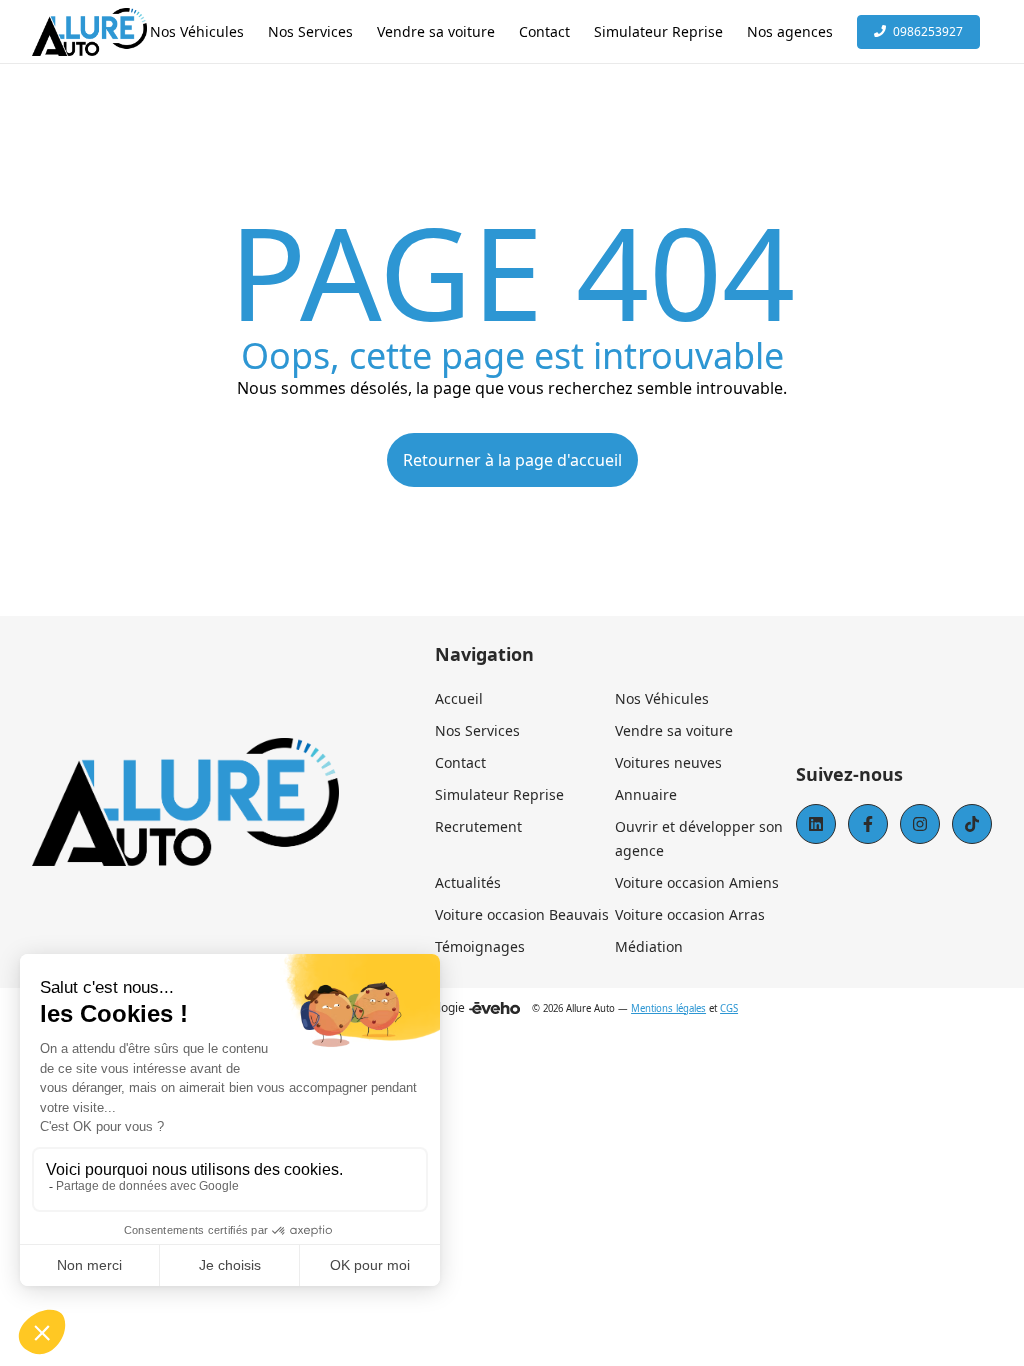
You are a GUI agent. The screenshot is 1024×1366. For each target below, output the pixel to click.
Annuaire (646, 794)
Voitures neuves (668, 762)
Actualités (468, 882)
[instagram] (920, 824)
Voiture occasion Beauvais (522, 914)
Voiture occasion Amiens (697, 882)
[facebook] (868, 824)
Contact (460, 762)
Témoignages (480, 946)
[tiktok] (972, 824)
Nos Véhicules (662, 698)
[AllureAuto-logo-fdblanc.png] (89, 32)
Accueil (459, 698)
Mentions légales (668, 1008)
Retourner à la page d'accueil (512, 460)
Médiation (649, 946)
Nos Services (477, 730)
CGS (729, 1008)
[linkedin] (816, 824)
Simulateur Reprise (499, 794)
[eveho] (494, 1008)
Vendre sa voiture (674, 730)
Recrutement (478, 826)
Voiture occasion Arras (690, 914)
